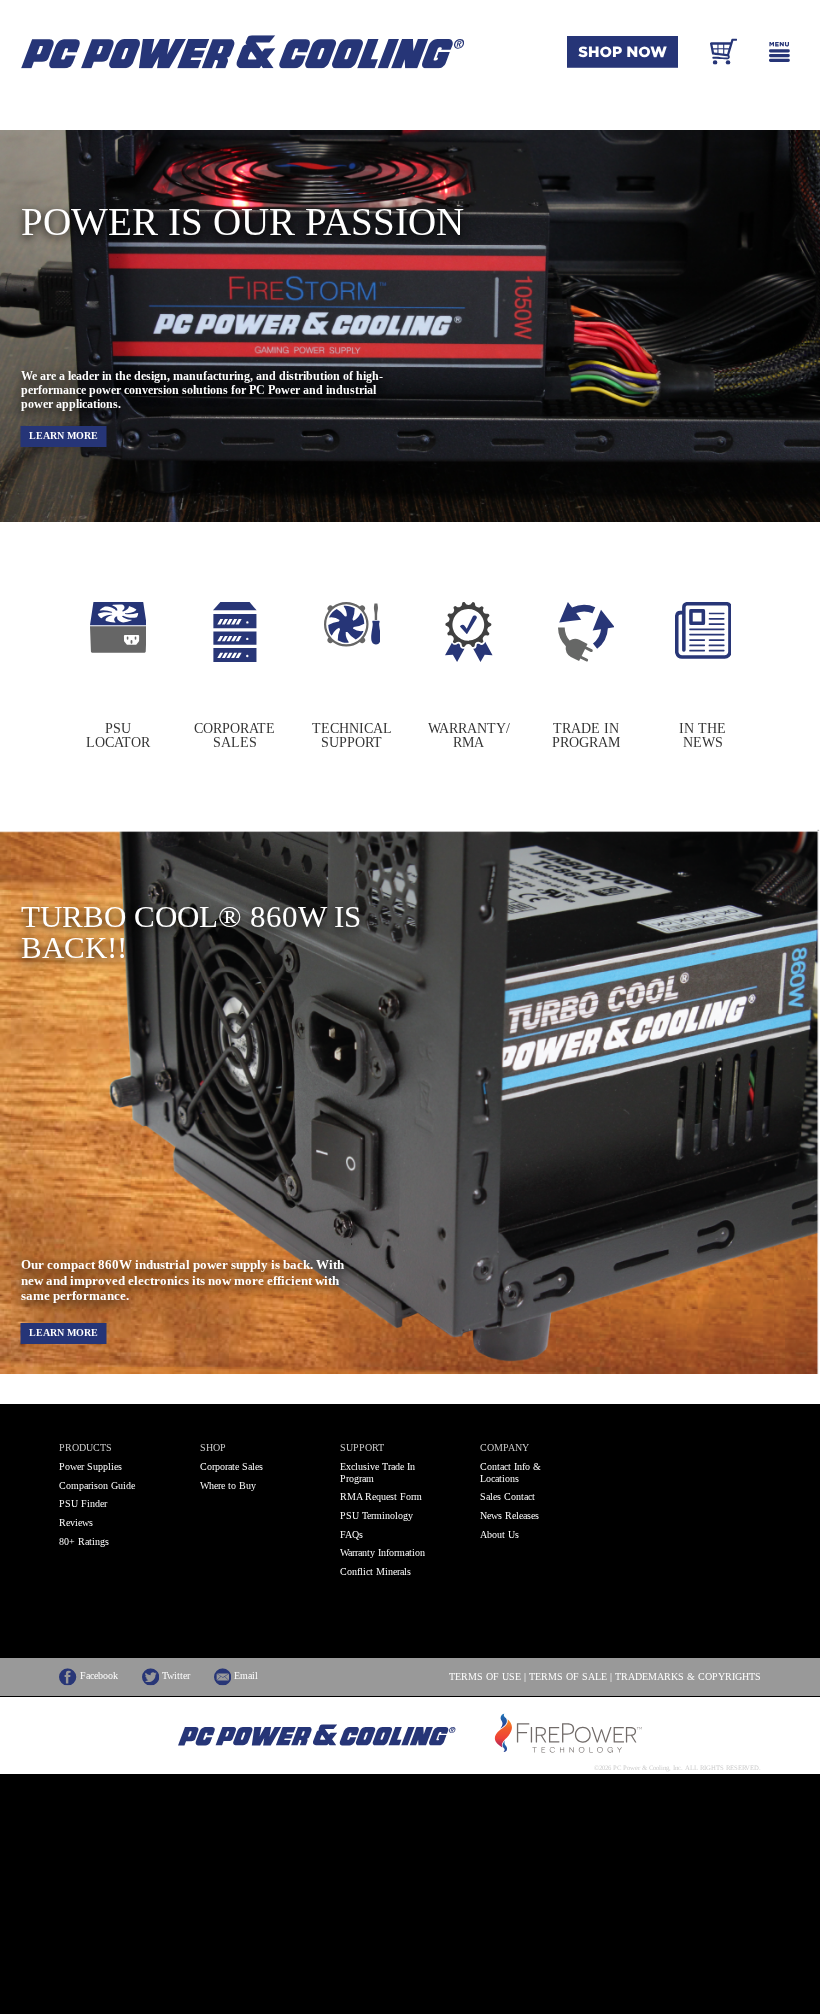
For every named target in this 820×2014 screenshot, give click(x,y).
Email (244, 1676)
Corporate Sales (231, 1466)
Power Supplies (90, 1466)
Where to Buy (228, 1485)
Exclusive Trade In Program (377, 1472)
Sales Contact (507, 1496)
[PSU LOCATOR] (118, 649)
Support (362, 1447)
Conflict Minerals (375, 1571)
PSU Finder (83, 1503)
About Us (499, 1534)
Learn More (63, 435)
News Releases (509, 1515)
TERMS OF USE (485, 1677)
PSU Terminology (376, 1515)
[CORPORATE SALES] (235, 658)
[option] (117, 675)
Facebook (97, 1676)
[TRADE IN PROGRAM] (586, 658)
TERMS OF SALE (568, 1677)
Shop (213, 1447)
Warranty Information (382, 1552)
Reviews (76, 1522)
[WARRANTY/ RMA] (469, 658)
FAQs (351, 1534)
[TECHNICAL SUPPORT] (352, 643)
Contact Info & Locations (510, 1472)
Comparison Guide (97, 1485)
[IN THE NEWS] (703, 655)
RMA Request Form (381, 1496)
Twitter (174, 1676)
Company (504, 1447)
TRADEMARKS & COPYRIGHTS (688, 1677)
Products (85, 1447)
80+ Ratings (84, 1541)
